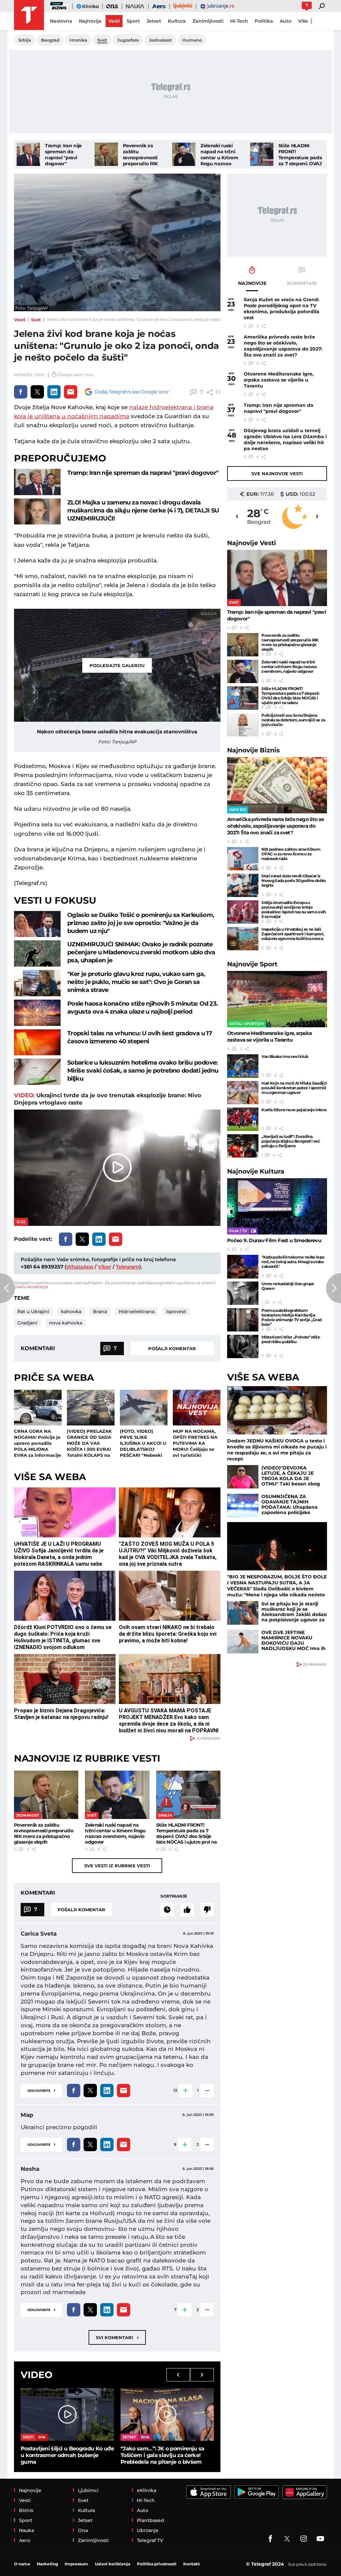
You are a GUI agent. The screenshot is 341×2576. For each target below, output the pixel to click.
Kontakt (191, 2564)
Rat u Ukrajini (33, 1311)
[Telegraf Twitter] (287, 2539)
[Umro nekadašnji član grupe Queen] (243, 1293)
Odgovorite (41, 2090)
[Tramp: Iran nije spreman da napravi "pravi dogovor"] (28, 154)
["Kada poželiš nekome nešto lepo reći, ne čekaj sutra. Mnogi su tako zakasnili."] (243, 1267)
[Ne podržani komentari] (207, 1910)
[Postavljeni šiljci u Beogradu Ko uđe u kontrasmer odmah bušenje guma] (67, 2414)
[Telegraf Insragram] (304, 2539)
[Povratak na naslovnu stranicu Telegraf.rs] (29, 15)
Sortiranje (174, 1896)
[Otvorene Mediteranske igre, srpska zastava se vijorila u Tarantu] (277, 999)
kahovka (71, 1311)
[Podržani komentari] (187, 1910)
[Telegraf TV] (320, 2539)
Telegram (128, 1267)
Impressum (76, 2564)
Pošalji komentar (172, 1348)
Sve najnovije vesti (277, 473)
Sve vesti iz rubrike (117, 1866)
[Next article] (334, 1288)
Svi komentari (117, 2337)
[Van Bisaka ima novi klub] (243, 1066)
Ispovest (176, 1311)
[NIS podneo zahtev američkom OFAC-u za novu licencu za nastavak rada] (243, 859)
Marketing (47, 2564)
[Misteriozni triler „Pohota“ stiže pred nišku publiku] (243, 1346)
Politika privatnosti (157, 2564)
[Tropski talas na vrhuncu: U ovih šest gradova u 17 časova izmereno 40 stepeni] (37, 1042)
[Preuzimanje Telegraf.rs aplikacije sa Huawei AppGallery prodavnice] (305, 2492)
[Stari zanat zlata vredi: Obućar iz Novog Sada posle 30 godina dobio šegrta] (243, 885)
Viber (105, 1267)
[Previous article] (7, 1288)
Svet (36, 320)
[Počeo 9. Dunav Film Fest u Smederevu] (277, 1206)
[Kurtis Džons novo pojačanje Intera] (243, 1119)
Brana (100, 1311)
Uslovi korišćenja (31, 1287)
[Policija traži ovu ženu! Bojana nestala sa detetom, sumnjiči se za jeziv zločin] (243, 725)
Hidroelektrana (137, 1311)
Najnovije (252, 543)
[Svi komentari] (167, 1910)
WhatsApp (80, 1267)
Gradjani (27, 1323)
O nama (22, 2564)
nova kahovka (66, 1323)
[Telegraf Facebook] (270, 2539)
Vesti (20, 320)
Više (303, 21)
